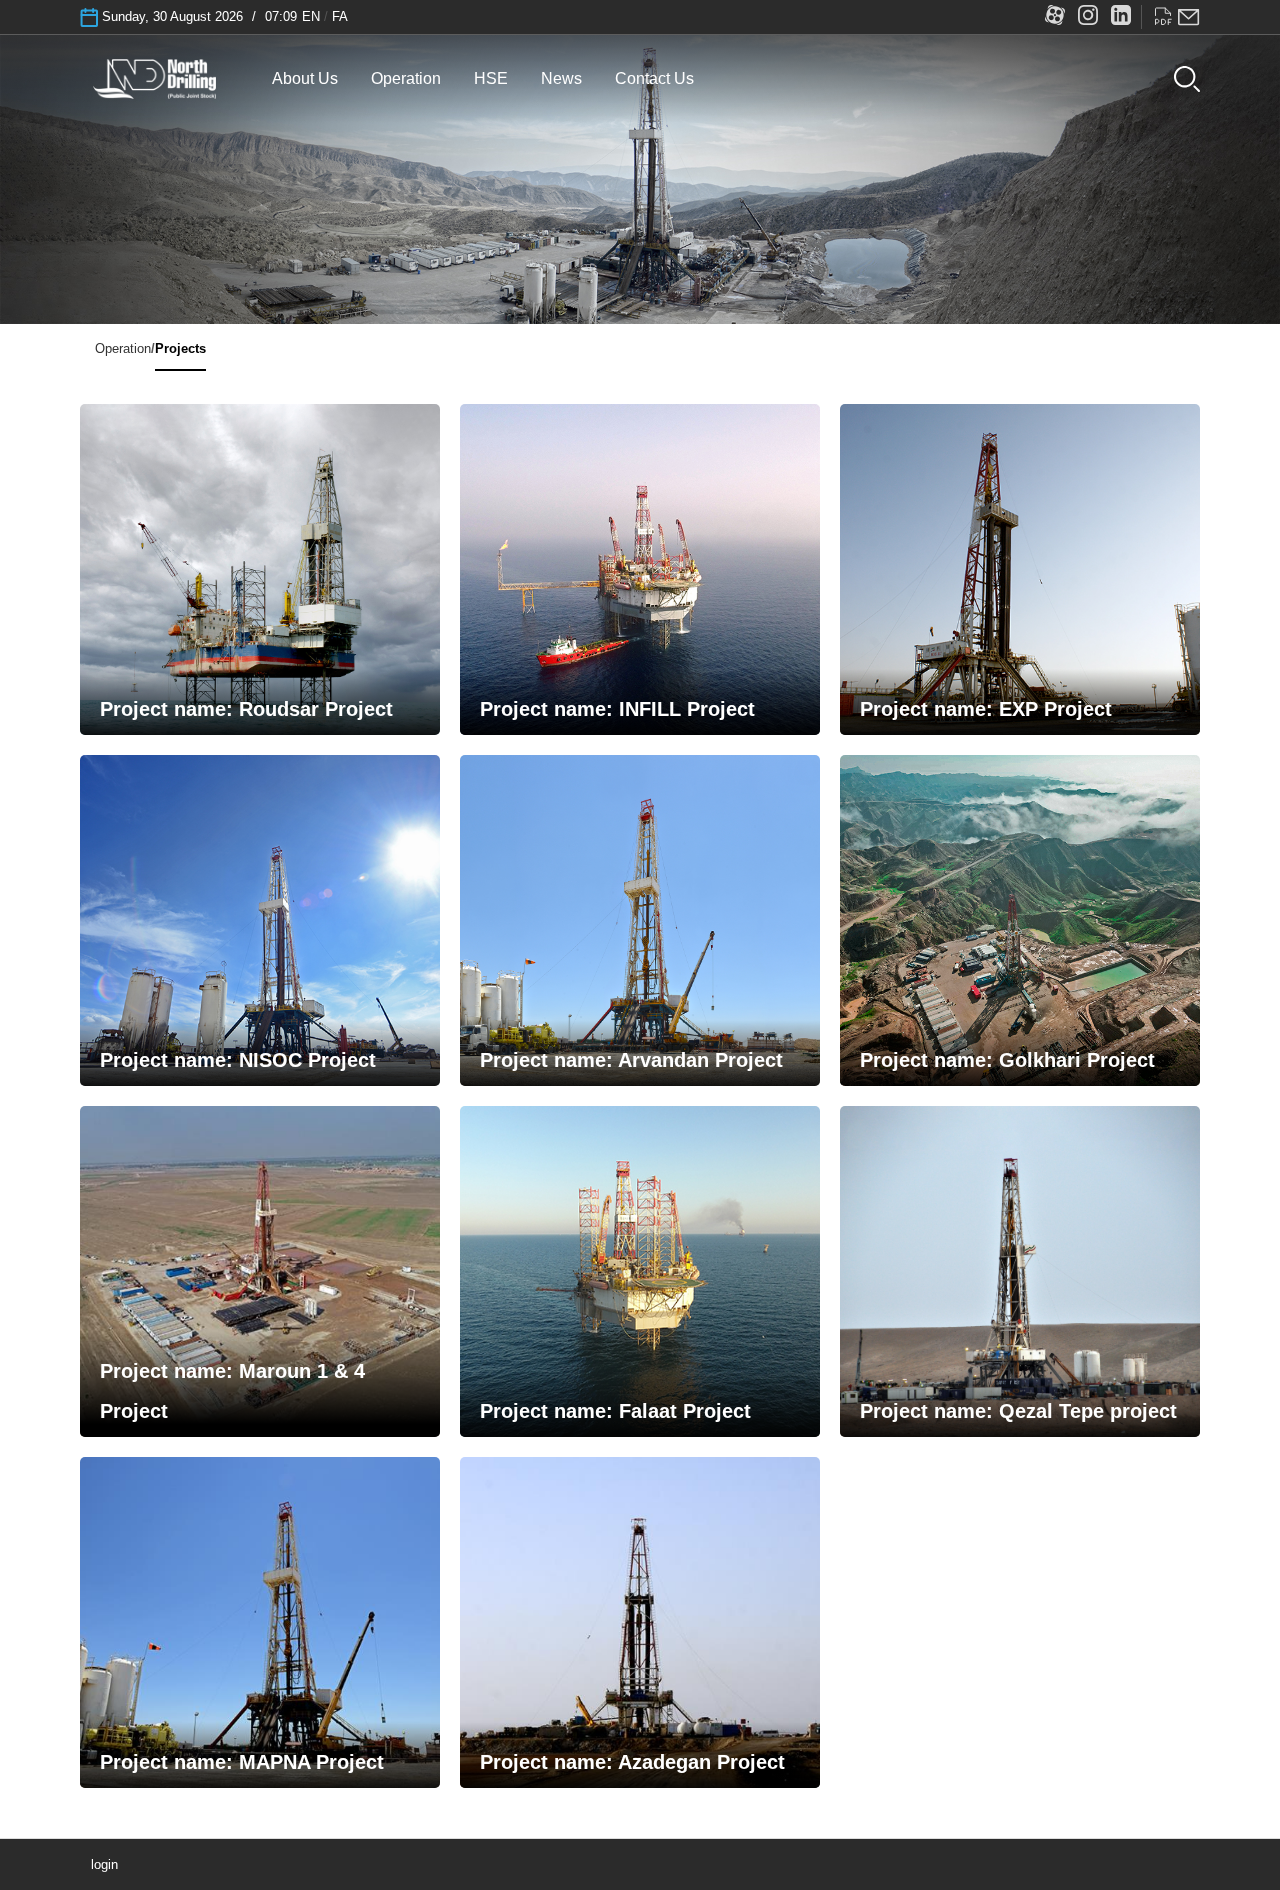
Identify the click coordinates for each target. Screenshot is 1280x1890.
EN (311, 16)
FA (340, 16)
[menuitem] (305, 79)
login (104, 1864)
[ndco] (155, 76)
